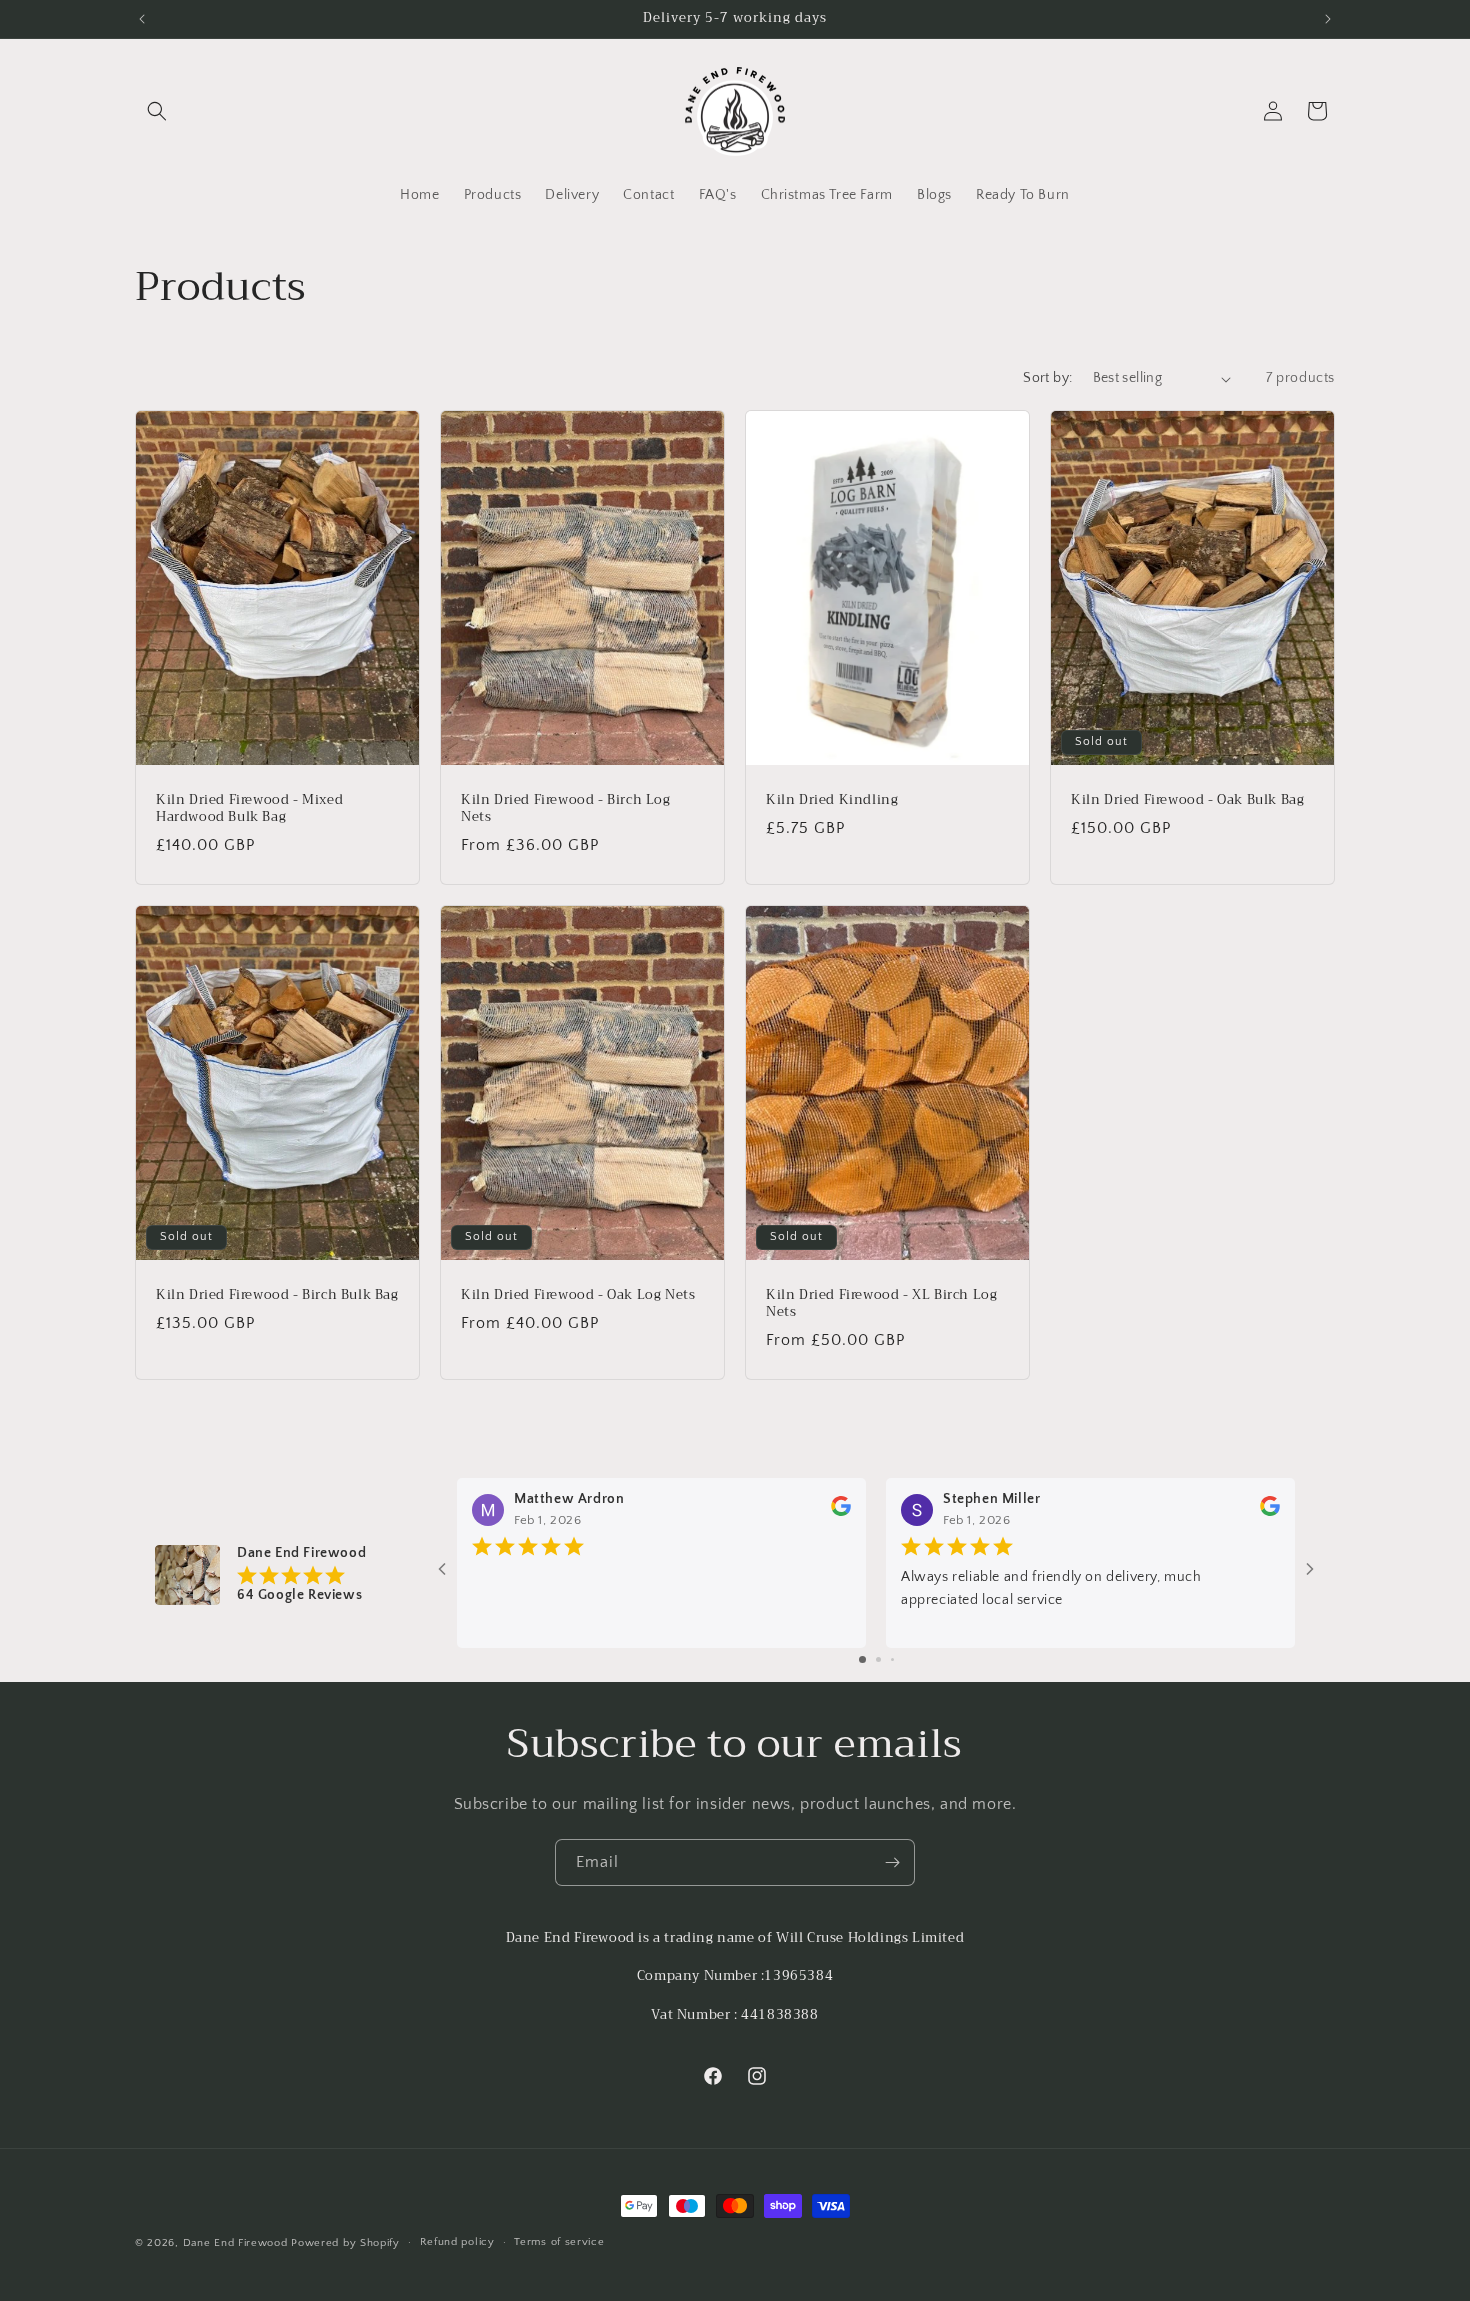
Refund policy (457, 2242)
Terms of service (559, 2242)
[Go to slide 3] (892, 1659)
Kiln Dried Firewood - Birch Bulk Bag (277, 1294)
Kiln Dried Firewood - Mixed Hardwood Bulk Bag (249, 809)
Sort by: (1047, 378)
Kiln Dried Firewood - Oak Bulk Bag (1187, 800)
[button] (157, 111)
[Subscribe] (892, 1862)
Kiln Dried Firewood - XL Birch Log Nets (881, 1303)
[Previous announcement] (142, 19)
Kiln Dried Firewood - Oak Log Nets (578, 1294)
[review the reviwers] (841, 1512)
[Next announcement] (1328, 19)
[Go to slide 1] (862, 1659)
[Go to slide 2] (878, 1659)
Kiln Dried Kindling (832, 800)
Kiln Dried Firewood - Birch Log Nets (566, 809)
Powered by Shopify (345, 2243)
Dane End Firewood (235, 2243)
